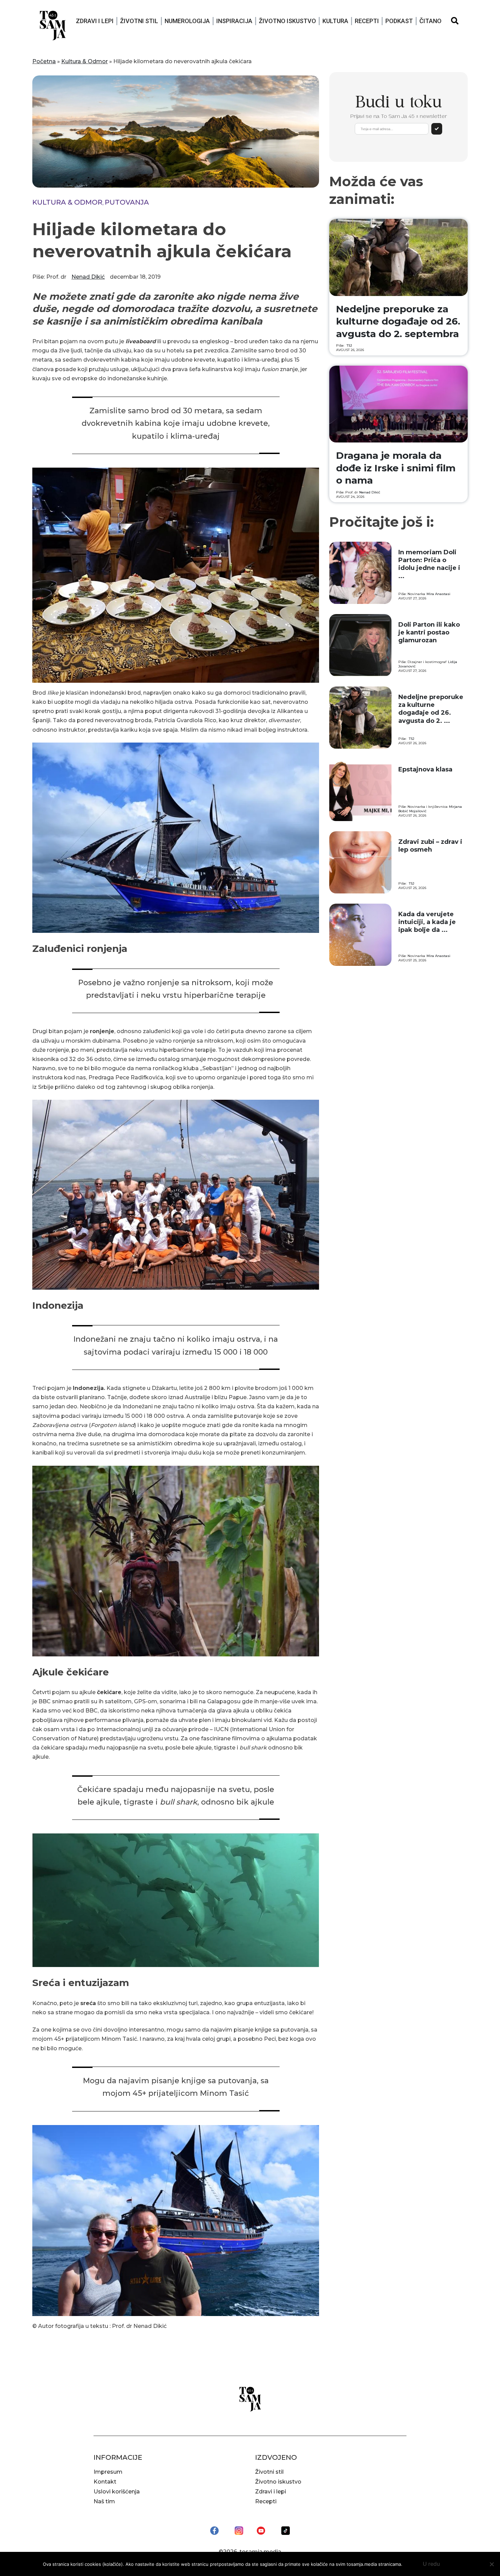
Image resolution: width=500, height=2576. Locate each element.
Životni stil (139, 21)
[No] (491, 2564)
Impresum (108, 2472)
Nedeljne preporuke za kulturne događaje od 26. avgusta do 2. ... (431, 709)
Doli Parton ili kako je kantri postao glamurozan (429, 633)
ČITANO (430, 21)
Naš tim (104, 2501)
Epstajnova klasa (425, 769)
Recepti (367, 21)
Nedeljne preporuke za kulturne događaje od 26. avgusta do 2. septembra (398, 321)
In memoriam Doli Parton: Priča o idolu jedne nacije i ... (429, 564)
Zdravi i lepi (95, 21)
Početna (44, 61)
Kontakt (105, 2482)
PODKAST (399, 21)
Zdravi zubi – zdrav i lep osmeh (430, 846)
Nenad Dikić (88, 277)
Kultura (335, 21)
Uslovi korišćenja (117, 2492)
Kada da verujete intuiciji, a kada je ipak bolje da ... (427, 922)
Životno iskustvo (287, 21)
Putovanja (127, 202)
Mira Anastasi (438, 594)
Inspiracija (234, 21)
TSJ (349, 345)
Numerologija (187, 21)
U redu (431, 2564)
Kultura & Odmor (85, 61)
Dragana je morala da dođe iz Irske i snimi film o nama (396, 468)
